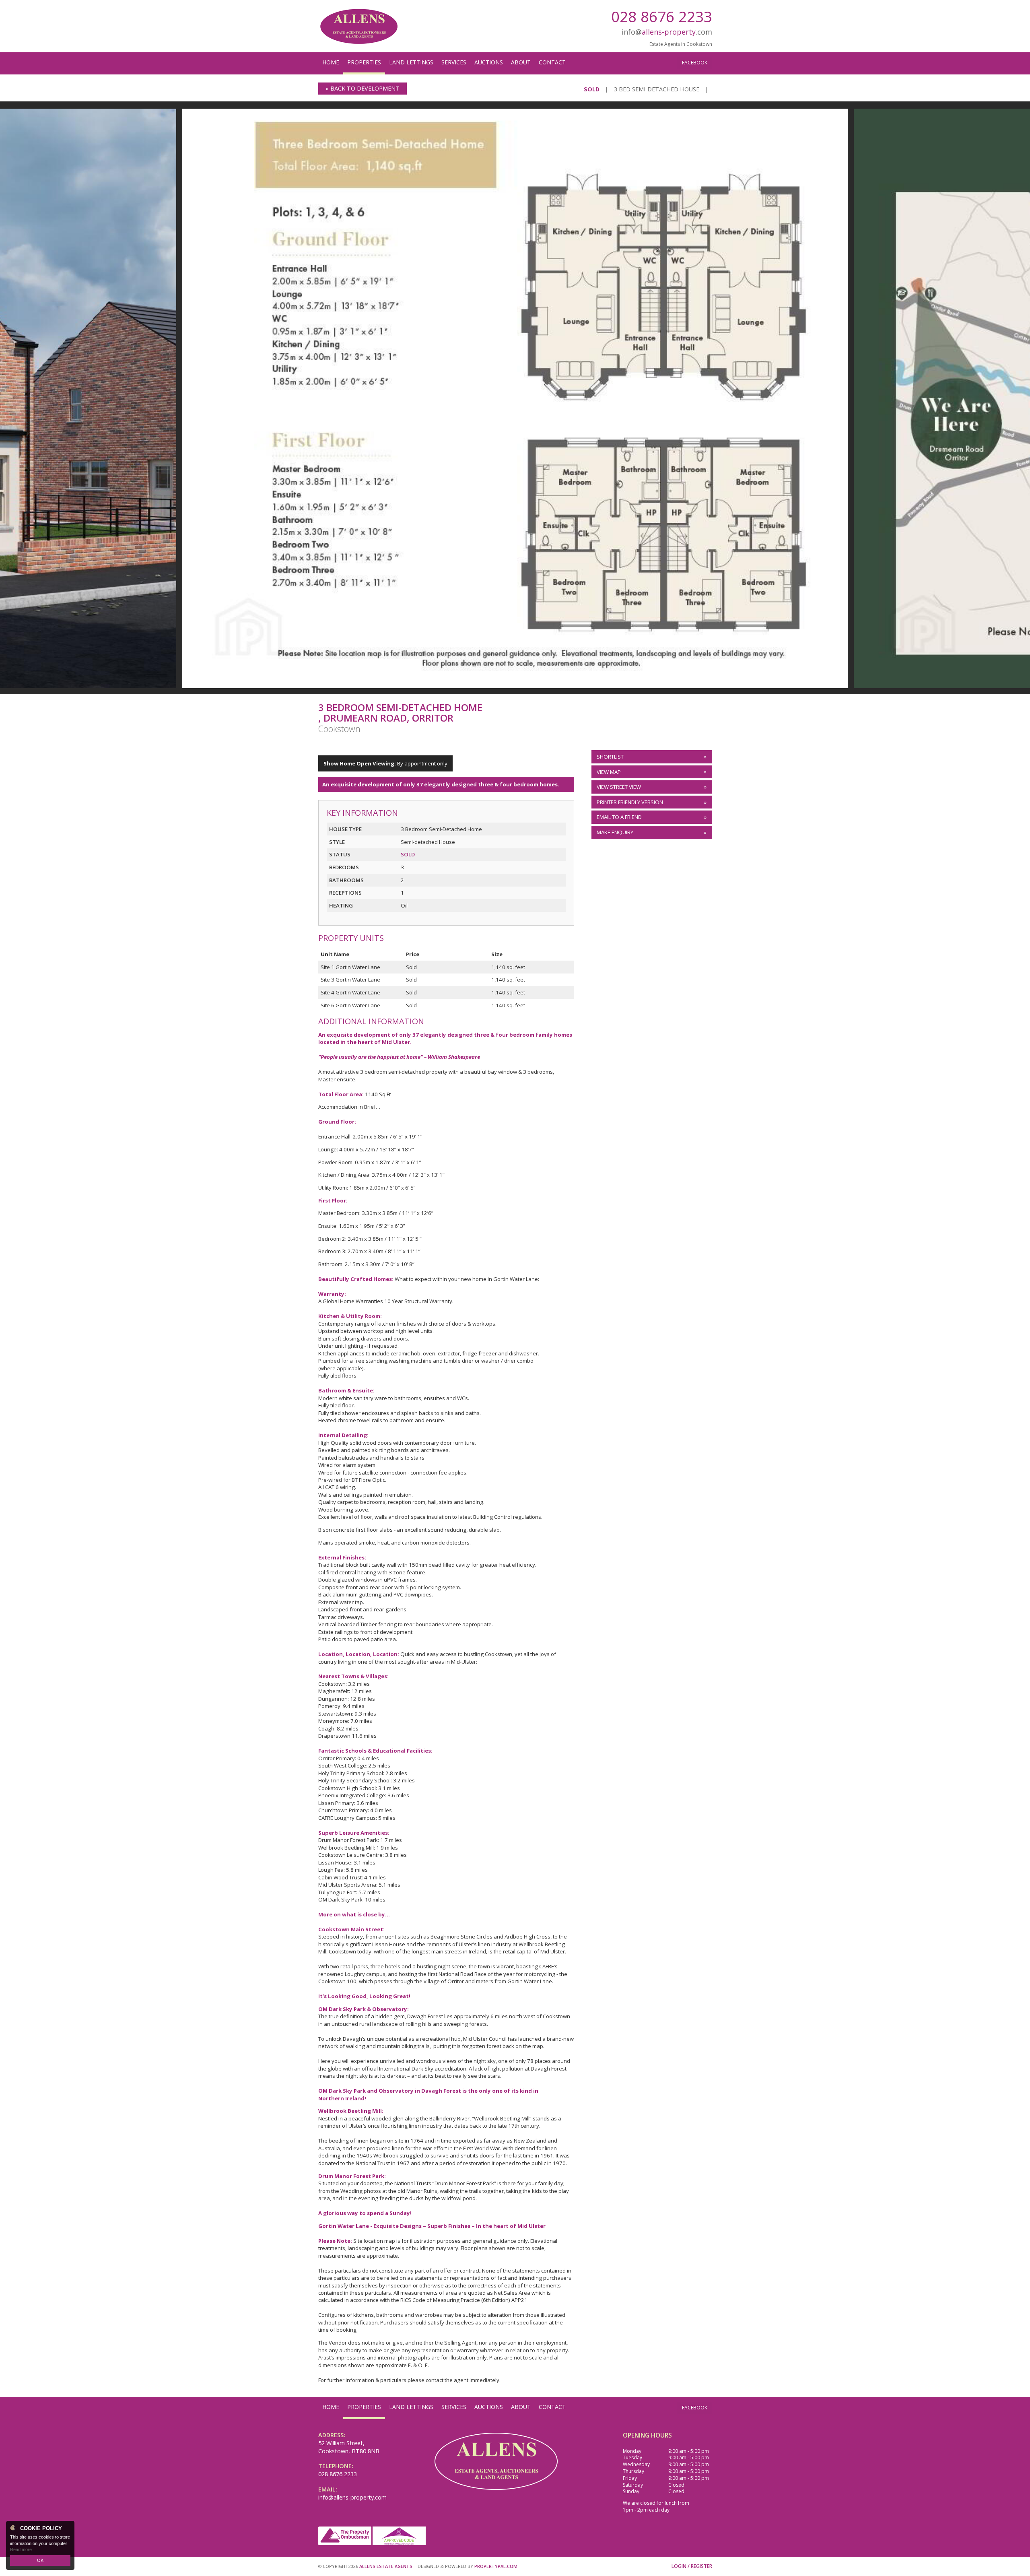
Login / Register (692, 2566)
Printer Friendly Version (630, 802)
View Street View (619, 787)
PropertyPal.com (496, 2566)
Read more (21, 2549)
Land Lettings (411, 62)
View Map (609, 772)
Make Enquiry (615, 832)
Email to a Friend (619, 817)
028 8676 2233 (662, 16)
